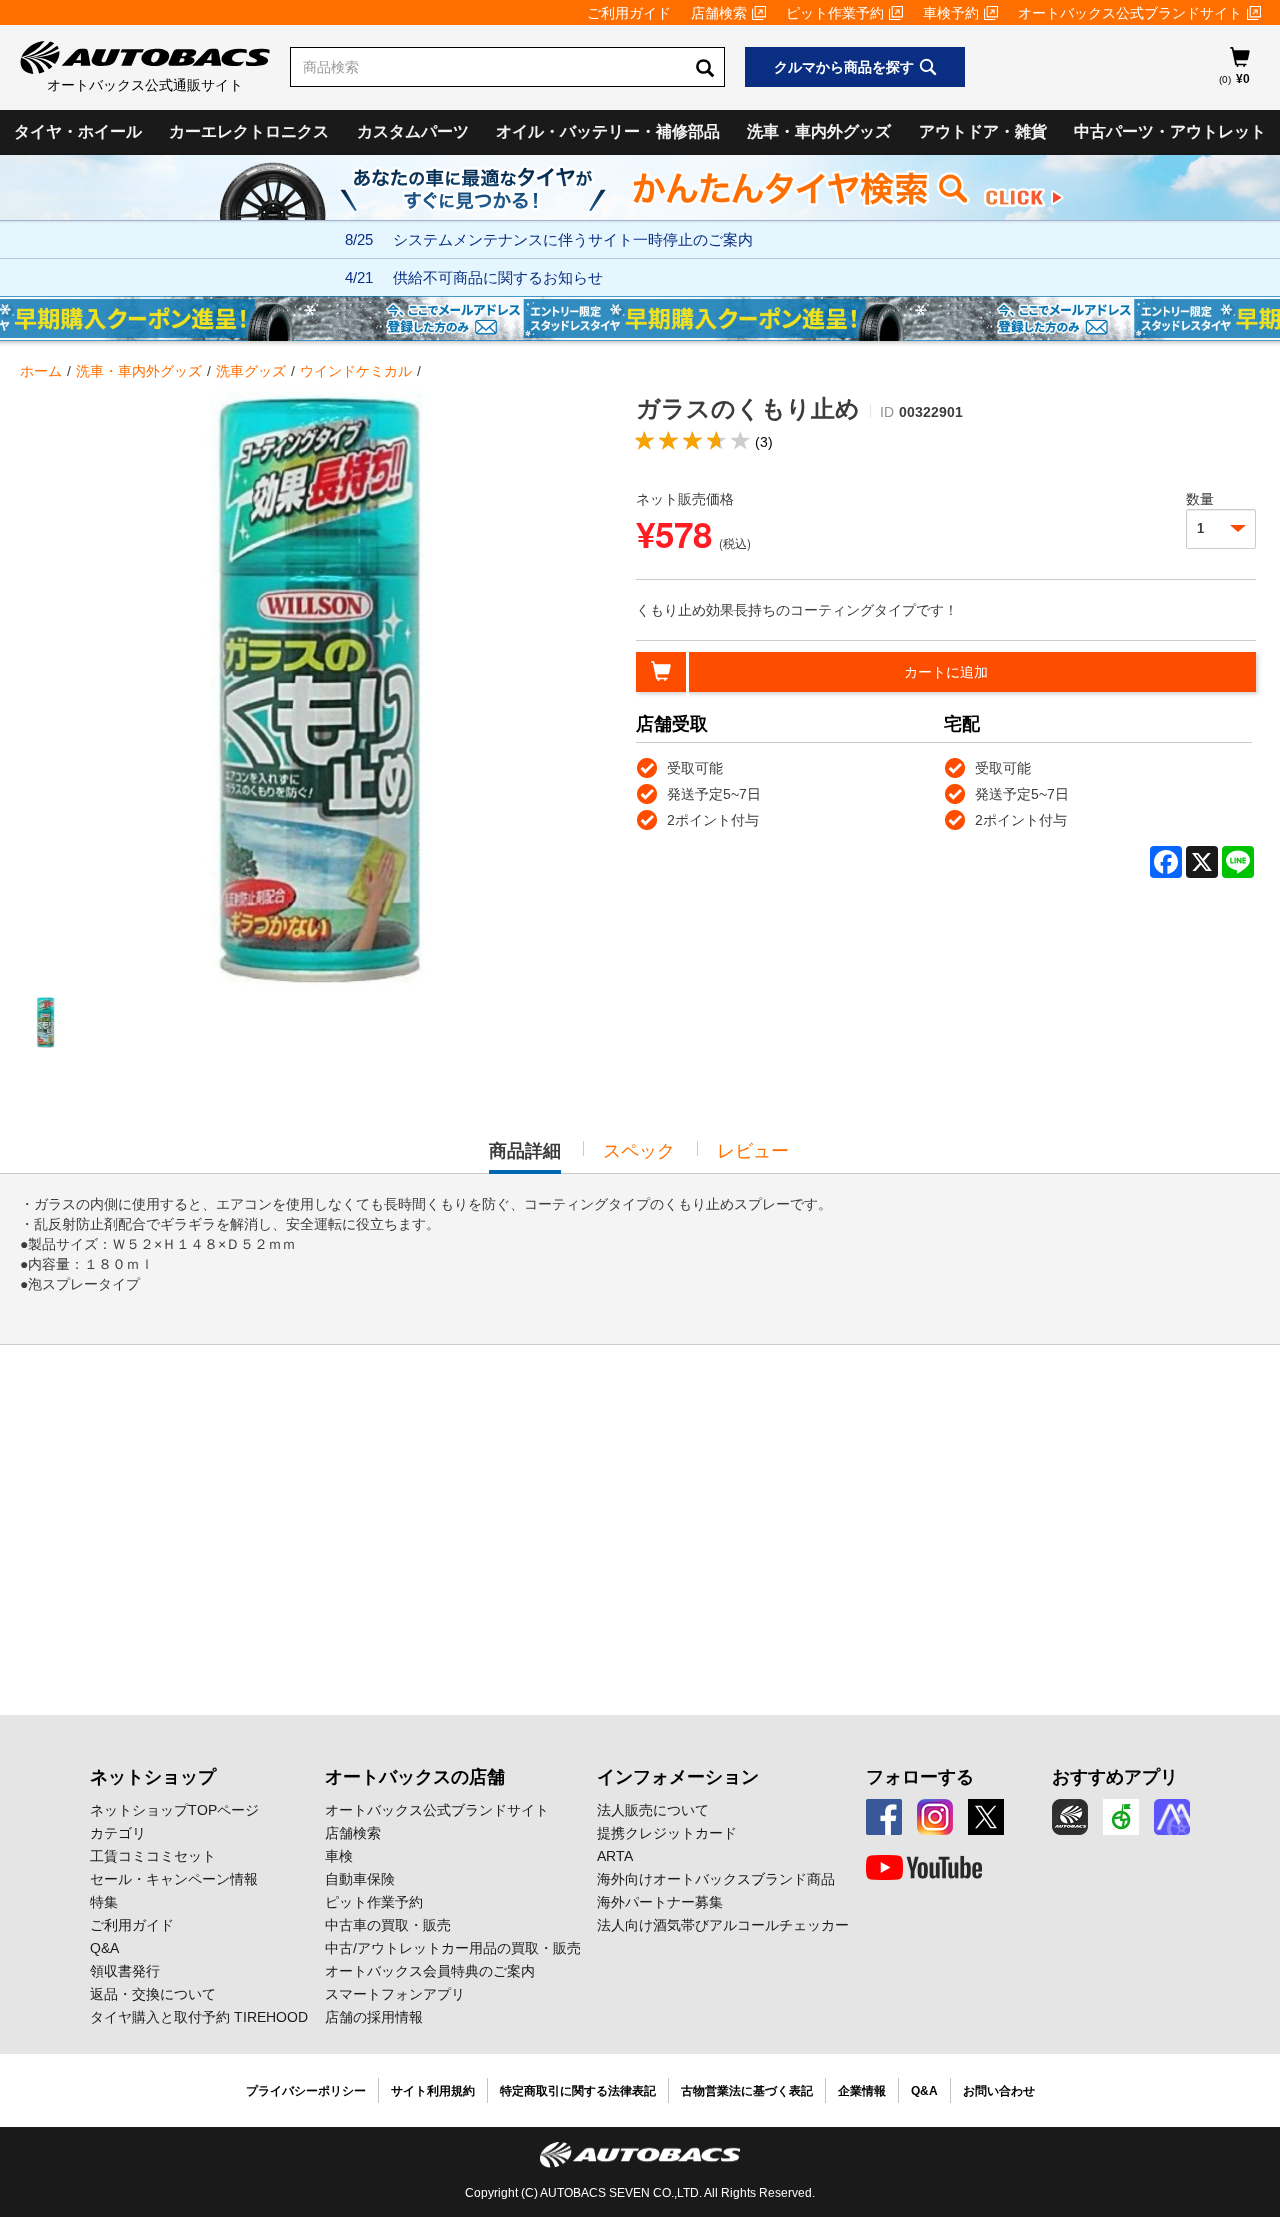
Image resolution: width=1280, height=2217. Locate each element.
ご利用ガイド (629, 13)
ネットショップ (153, 1777)
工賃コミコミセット (153, 1856)
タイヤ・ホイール (78, 131)
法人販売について (653, 1810)
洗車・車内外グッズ (819, 131)
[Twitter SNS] (986, 1817)
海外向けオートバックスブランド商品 (716, 1879)
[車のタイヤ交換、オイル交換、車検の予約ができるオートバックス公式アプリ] (1070, 1817)
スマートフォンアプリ (395, 1994)
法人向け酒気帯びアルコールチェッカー (723, 1925)
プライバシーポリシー (306, 2091)
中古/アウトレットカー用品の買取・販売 (453, 1948)
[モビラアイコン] (1172, 1817)
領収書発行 (125, 1971)
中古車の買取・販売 (388, 1925)
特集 (104, 1902)
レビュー (753, 1151)
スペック (639, 1151)
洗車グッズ (251, 371)
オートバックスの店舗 (415, 1777)
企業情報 (862, 2091)
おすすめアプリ (1115, 1777)
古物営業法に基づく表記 (747, 2091)
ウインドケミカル (356, 371)
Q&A (104, 1948)
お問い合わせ (999, 2091)
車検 (339, 1856)
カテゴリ (118, 1833)
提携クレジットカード (667, 1833)
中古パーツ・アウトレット (1170, 131)
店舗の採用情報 (374, 2017)
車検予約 (951, 13)
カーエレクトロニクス (249, 131)
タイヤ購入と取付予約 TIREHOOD (199, 2017)
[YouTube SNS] (924, 1868)
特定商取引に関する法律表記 (578, 2091)
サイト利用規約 (433, 2091)
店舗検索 (719, 13)
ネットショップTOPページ (174, 1810)
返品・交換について (153, 1994)
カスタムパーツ (413, 131)
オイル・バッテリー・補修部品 (608, 131)
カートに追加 (946, 672)
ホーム (41, 371)
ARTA (615, 1856)
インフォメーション (678, 1777)
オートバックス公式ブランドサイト (1130, 13)
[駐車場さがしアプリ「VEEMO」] (1121, 1817)
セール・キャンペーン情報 (174, 1879)
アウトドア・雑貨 (983, 131)
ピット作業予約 (835, 13)
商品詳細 (525, 1157)
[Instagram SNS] (935, 1817)
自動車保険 (360, 1879)
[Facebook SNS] (884, 1817)
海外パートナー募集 (660, 1902)
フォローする (920, 1777)
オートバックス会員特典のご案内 (430, 1971)
